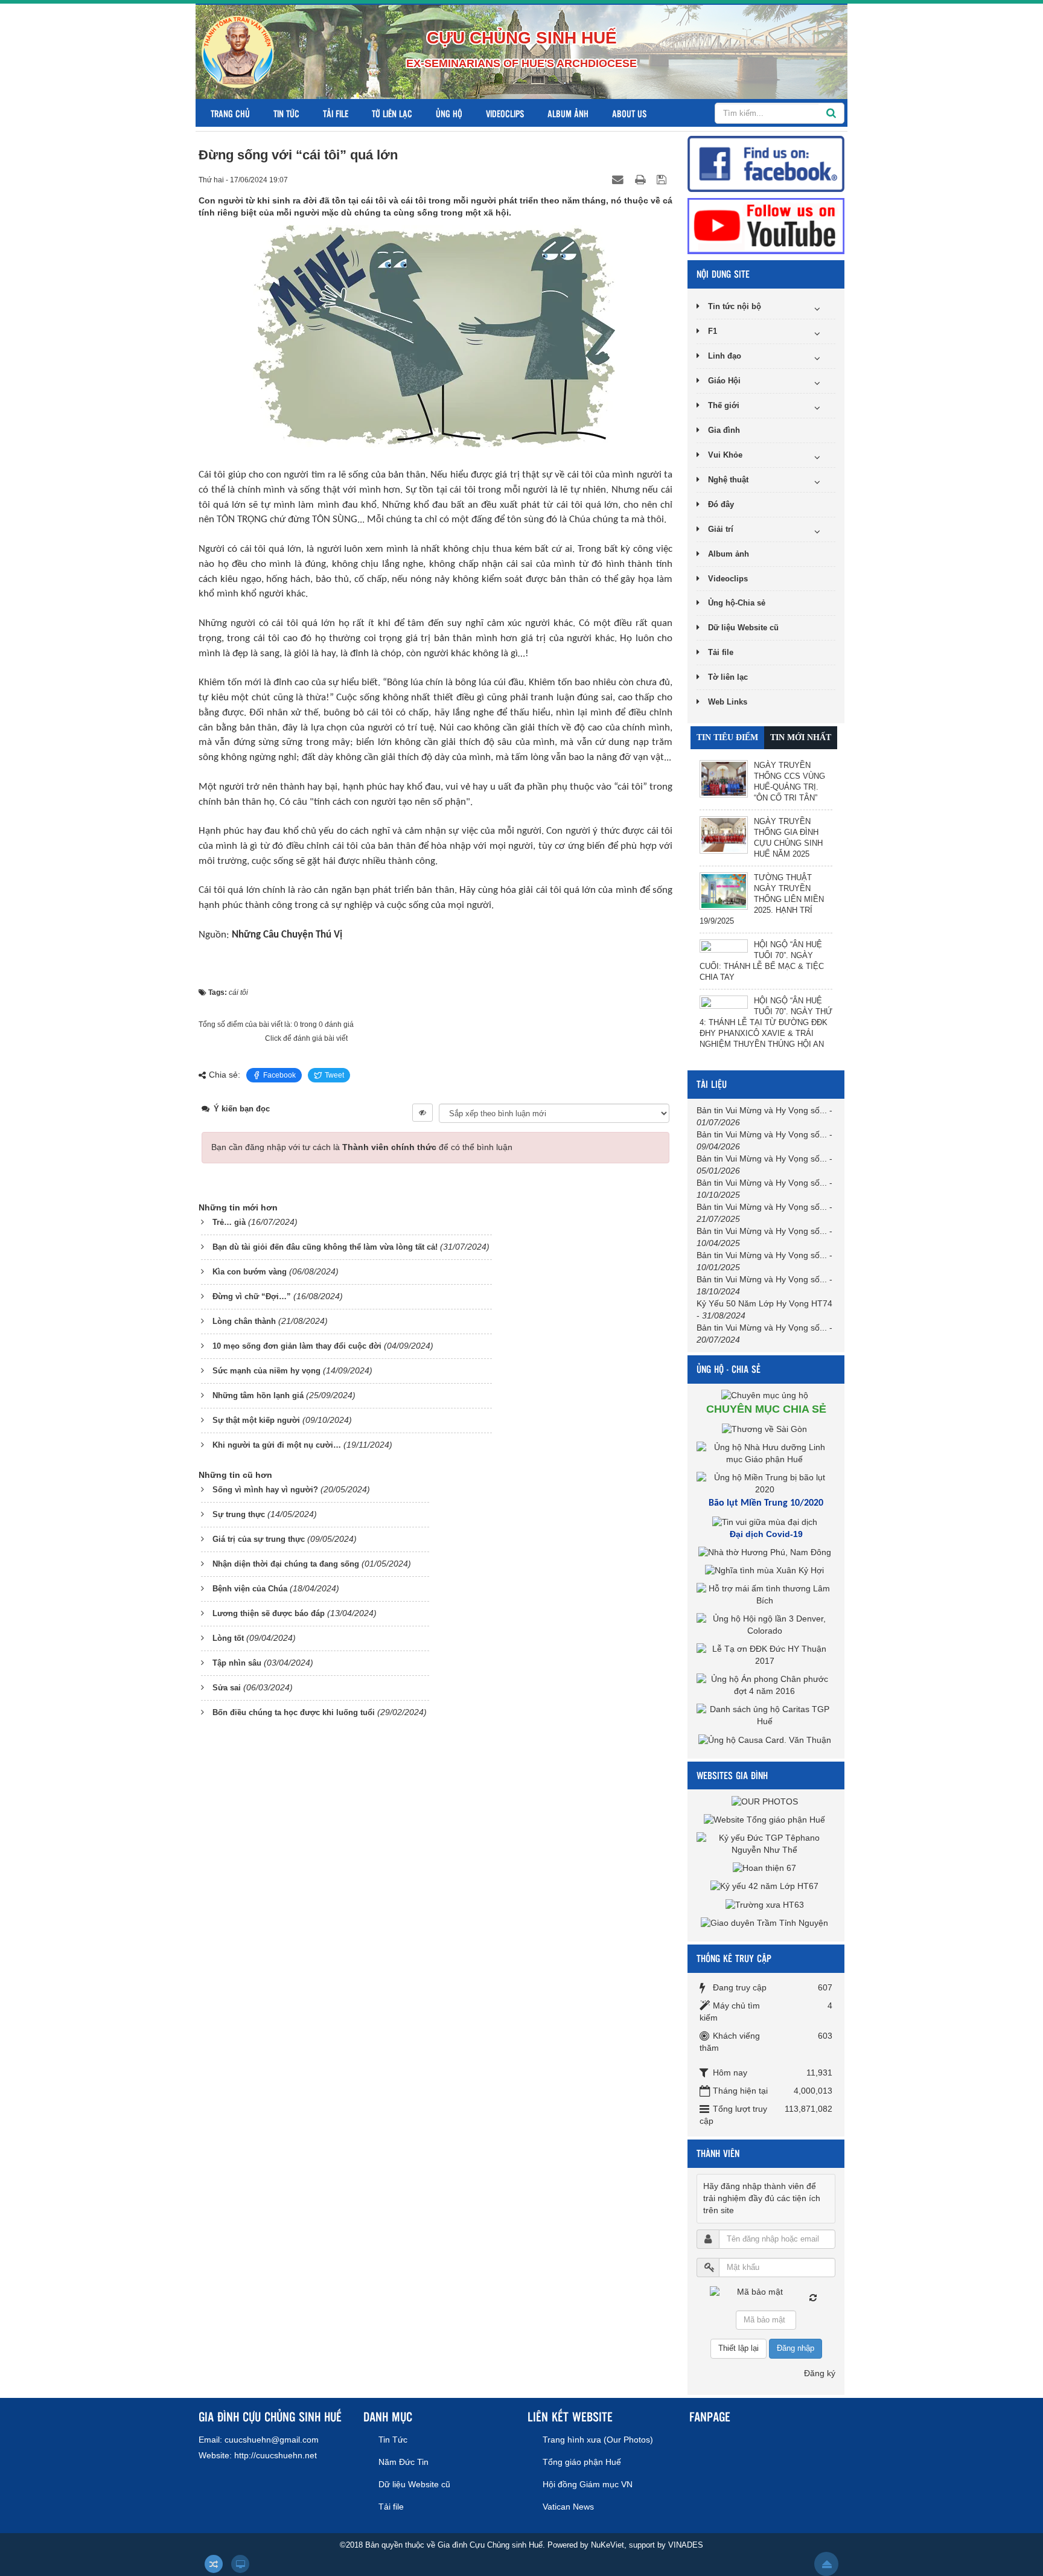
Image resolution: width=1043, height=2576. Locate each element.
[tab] (727, 738)
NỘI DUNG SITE (723, 274)
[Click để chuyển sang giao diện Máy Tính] (240, 2564)
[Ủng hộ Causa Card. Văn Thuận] (766, 1739)
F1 (713, 331)
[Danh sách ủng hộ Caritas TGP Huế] (766, 1715)
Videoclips (505, 113)
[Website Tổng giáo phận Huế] (766, 1819)
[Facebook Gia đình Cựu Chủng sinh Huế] (766, 163)
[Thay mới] (813, 2298)
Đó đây (721, 504)
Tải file (336, 113)
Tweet (334, 1075)
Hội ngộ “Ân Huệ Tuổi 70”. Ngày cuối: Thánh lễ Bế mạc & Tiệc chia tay (762, 961)
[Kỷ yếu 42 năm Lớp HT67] (766, 1886)
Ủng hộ (449, 113)
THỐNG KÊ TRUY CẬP (734, 1958)
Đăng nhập (796, 2348)
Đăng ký (820, 2373)
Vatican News (568, 2507)
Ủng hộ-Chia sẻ (737, 603)
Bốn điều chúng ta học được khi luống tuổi (294, 1712)
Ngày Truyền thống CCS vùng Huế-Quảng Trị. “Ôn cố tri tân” (789, 781)
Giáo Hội (724, 381)
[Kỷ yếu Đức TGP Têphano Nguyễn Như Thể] (766, 1843)
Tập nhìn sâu (237, 1663)
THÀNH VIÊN (718, 2153)
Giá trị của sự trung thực (259, 1539)
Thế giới (724, 405)
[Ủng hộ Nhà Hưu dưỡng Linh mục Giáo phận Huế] (766, 1453)
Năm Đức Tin (403, 2462)
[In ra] (642, 179)
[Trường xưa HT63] (766, 1904)
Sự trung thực (239, 1514)
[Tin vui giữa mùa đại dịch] (766, 1522)
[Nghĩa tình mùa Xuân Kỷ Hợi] (766, 1570)
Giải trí (721, 529)
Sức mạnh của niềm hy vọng (266, 1371)
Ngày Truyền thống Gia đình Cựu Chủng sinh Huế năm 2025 (788, 838)
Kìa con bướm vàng (250, 1272)
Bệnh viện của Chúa (250, 1589)
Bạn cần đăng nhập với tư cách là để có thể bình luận (362, 1147)
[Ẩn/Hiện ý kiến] (423, 1113)
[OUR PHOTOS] (766, 1801)
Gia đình (724, 430)
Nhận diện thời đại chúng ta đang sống (286, 1564)
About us (629, 113)
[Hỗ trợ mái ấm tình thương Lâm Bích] (766, 1594)
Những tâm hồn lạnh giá (258, 1395)
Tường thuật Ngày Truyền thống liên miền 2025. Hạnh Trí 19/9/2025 (762, 899)
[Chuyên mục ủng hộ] (766, 1395)
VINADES (686, 2545)
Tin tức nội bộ (735, 306)
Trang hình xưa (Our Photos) (598, 2440)
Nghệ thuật (728, 480)
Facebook (279, 1075)
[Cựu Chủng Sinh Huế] (238, 51)
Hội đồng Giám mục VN (588, 2484)
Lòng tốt (228, 1638)
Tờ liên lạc (392, 113)
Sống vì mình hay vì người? (265, 1490)
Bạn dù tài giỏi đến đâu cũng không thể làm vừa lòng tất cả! (325, 1247)
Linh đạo (725, 356)
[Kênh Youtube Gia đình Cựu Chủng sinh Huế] (766, 225)
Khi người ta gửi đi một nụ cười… (277, 1445)
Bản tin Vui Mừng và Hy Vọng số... (762, 1110)
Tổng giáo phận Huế (582, 2462)
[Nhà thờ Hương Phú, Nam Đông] (766, 1552)
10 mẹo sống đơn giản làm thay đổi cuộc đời (297, 1346)
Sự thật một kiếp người (256, 1420)
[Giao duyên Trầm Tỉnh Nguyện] (766, 1923)
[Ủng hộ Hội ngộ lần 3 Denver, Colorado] (766, 1625)
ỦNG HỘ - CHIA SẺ (729, 1369)
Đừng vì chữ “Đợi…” (252, 1296)
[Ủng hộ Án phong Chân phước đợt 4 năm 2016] (766, 1685)
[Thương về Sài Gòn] (766, 1428)
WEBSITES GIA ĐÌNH (732, 1775)
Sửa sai (227, 1688)
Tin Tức (286, 113)
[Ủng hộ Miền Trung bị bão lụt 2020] (766, 1483)
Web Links (728, 702)
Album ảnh (568, 113)
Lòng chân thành (244, 1321)
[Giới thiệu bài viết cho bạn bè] (619, 179)
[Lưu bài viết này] (663, 179)
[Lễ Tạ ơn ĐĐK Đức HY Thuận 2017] (766, 1655)
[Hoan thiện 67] (766, 1868)
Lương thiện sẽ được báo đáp (269, 1613)
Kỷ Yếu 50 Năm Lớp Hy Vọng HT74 (764, 1303)
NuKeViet (608, 2545)
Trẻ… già (229, 1222)
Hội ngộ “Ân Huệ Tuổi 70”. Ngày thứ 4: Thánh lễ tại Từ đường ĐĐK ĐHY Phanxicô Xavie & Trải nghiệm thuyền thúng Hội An (766, 1022)
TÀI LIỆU (712, 1084)
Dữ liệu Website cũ (743, 628)
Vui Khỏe (725, 455)
